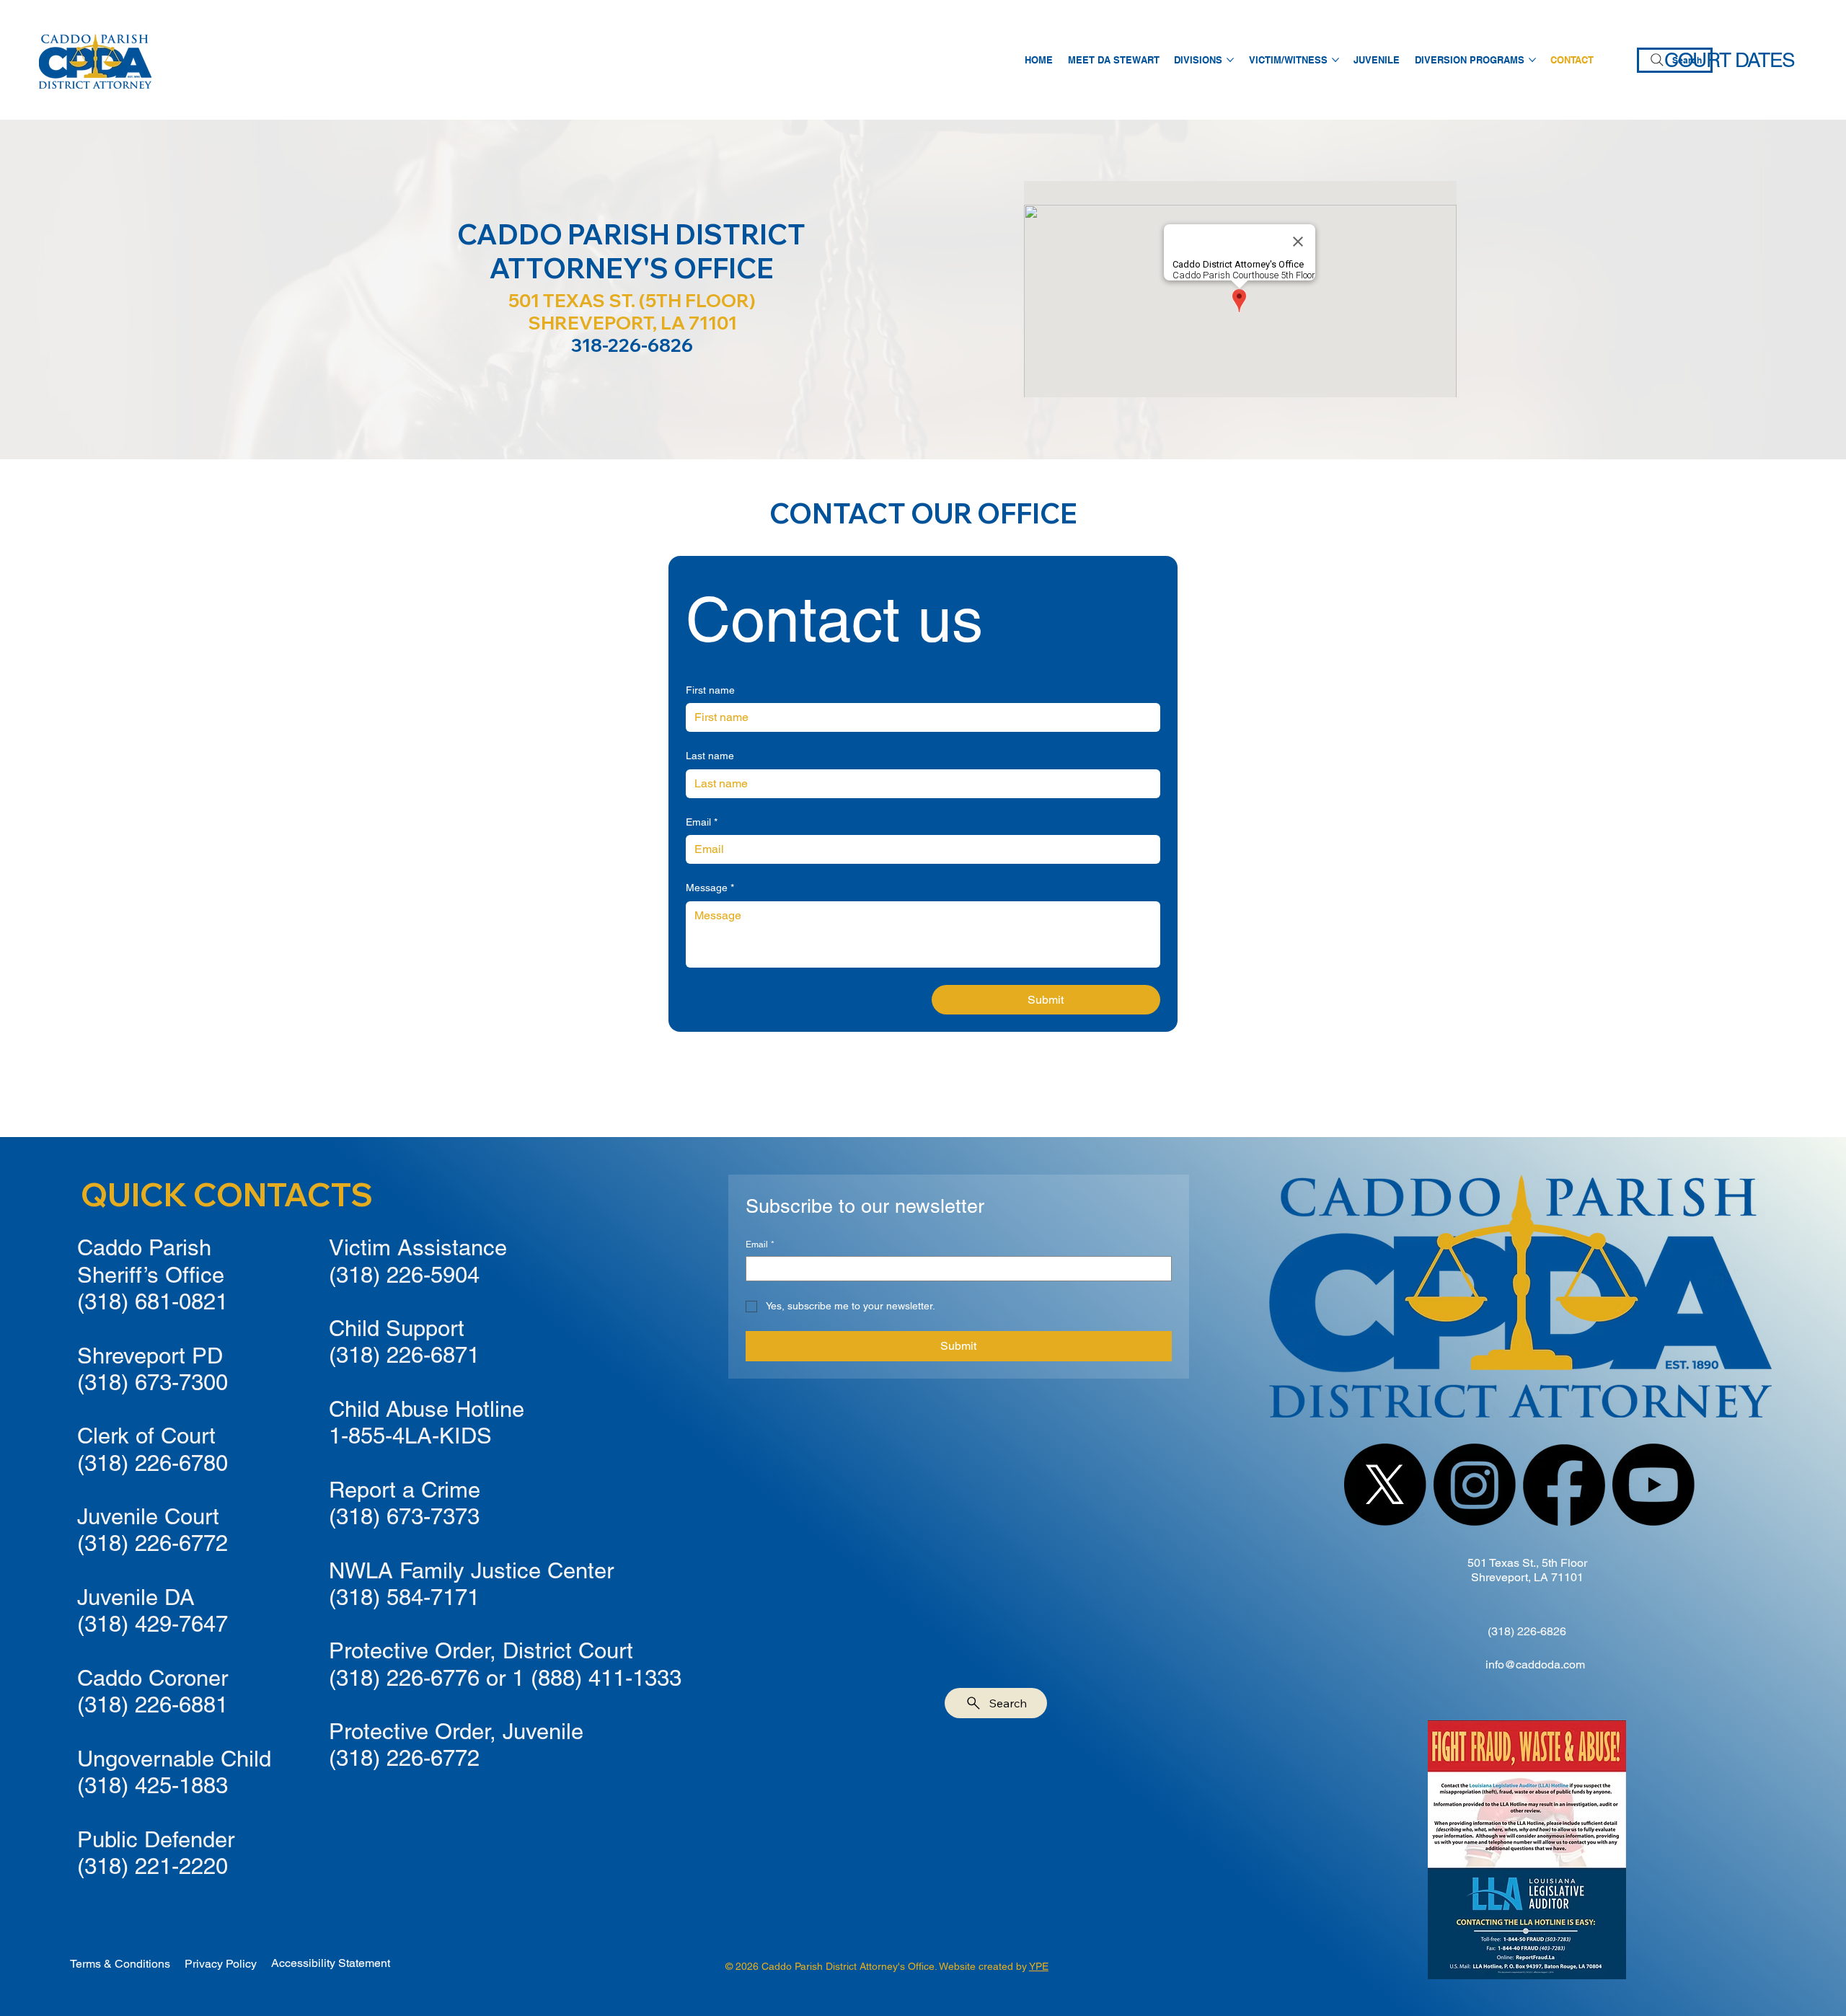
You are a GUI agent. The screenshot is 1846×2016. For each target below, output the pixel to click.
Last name (710, 756)
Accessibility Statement (331, 1963)
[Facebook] (1564, 1485)
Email (702, 822)
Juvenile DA (136, 1597)
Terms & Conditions (120, 1964)
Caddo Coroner (153, 1678)
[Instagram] (1475, 1485)
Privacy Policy (221, 1964)
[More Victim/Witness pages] (1335, 60)
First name (710, 690)
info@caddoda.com (1535, 1664)
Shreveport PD (150, 1356)
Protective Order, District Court (481, 1650)
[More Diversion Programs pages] (1532, 60)
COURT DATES (1730, 60)
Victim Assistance (418, 1247)
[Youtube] (1653, 1485)
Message (710, 888)
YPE (1039, 1966)
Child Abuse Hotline (427, 1409)
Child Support (397, 1328)
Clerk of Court (146, 1436)
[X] (1385, 1485)
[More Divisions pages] (1230, 60)
